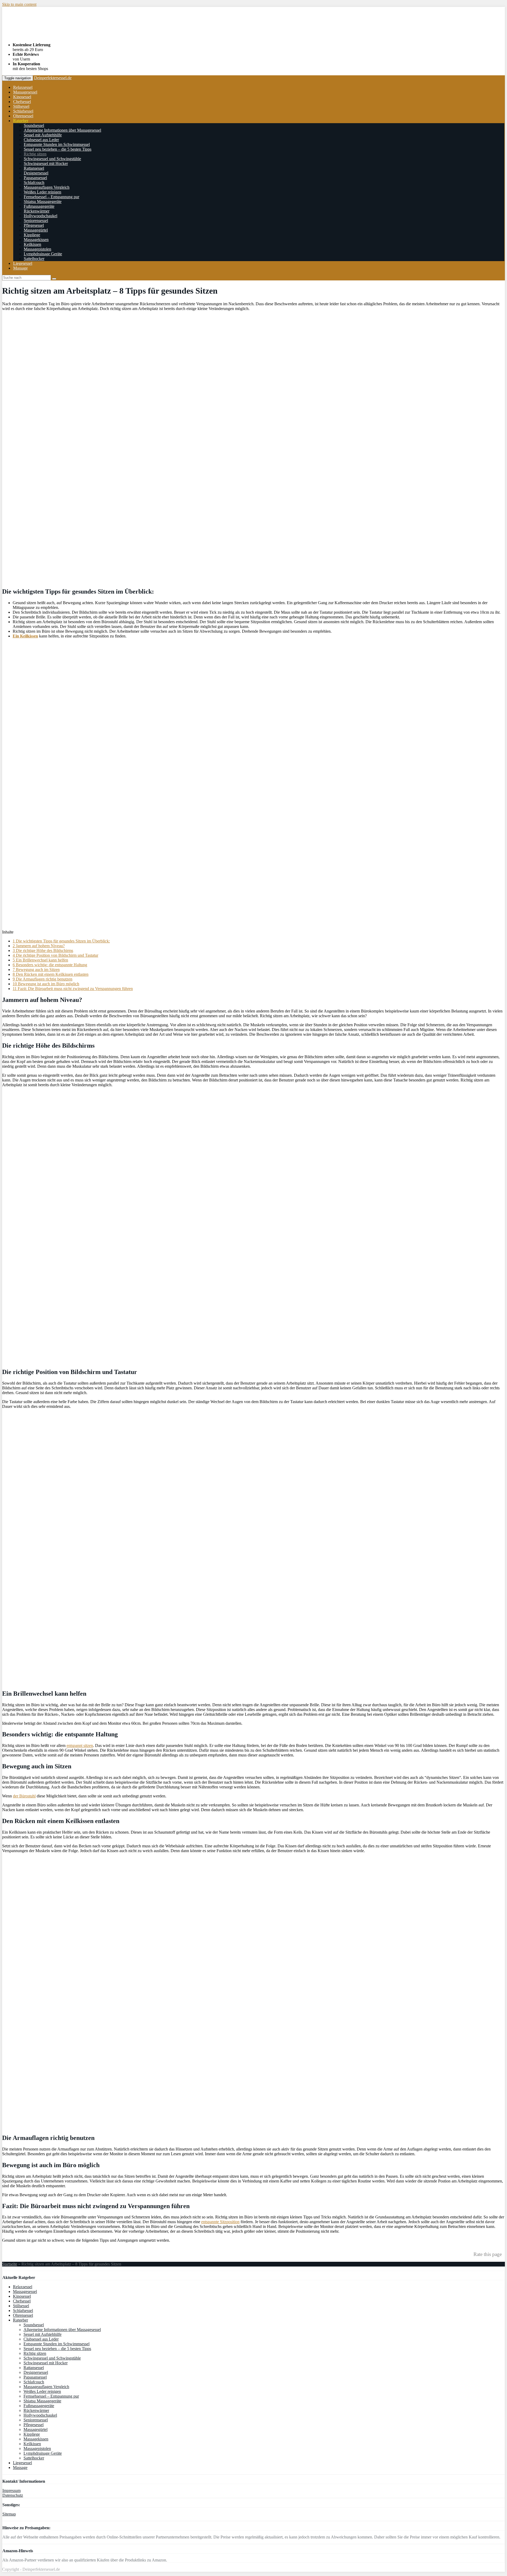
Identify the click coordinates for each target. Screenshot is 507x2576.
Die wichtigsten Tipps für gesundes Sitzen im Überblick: (61, 941)
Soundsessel (34, 125)
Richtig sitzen (35, 154)
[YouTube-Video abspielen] (253, 784)
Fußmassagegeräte (39, 206)
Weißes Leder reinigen (43, 192)
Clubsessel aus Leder (41, 140)
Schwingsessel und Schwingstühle (52, 159)
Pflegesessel (34, 225)
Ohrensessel (23, 116)
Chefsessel (22, 102)
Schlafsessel (23, 111)
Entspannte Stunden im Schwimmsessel (57, 144)
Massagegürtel (36, 230)
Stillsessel (21, 106)
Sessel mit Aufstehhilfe (43, 135)
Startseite (10, 2264)
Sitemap (9, 2514)
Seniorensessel (36, 221)
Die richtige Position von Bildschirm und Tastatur (55, 955)
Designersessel (36, 173)
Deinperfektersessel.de (53, 78)
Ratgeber (21, 121)
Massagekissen (36, 240)
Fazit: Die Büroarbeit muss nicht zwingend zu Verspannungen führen (73, 989)
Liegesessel (23, 263)
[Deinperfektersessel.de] (68, 36)
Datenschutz (13, 2495)
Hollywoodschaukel (41, 216)
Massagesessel (25, 92)
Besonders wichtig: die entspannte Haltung (50, 965)
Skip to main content (19, 4)
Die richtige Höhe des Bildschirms (43, 951)
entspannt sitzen (80, 1745)
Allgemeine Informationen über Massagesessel (62, 130)
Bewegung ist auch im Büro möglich (46, 984)
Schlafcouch (34, 182)
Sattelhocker (34, 259)
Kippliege (32, 235)
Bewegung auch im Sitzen (36, 970)
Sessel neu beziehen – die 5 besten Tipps (58, 149)
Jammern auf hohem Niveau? (39, 946)
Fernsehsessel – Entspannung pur (51, 197)
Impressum (11, 2491)
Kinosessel (22, 97)
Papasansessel (35, 178)
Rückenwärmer (37, 211)
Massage (20, 268)
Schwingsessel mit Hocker (46, 163)
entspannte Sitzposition (220, 2222)
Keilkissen (32, 244)
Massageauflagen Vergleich (47, 187)
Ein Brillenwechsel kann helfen (40, 960)
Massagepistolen (37, 249)
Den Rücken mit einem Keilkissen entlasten (51, 974)
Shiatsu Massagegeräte (43, 202)
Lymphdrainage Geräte (43, 254)
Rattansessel (34, 168)
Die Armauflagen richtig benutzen (43, 979)
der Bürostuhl (24, 1796)
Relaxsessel (23, 87)
